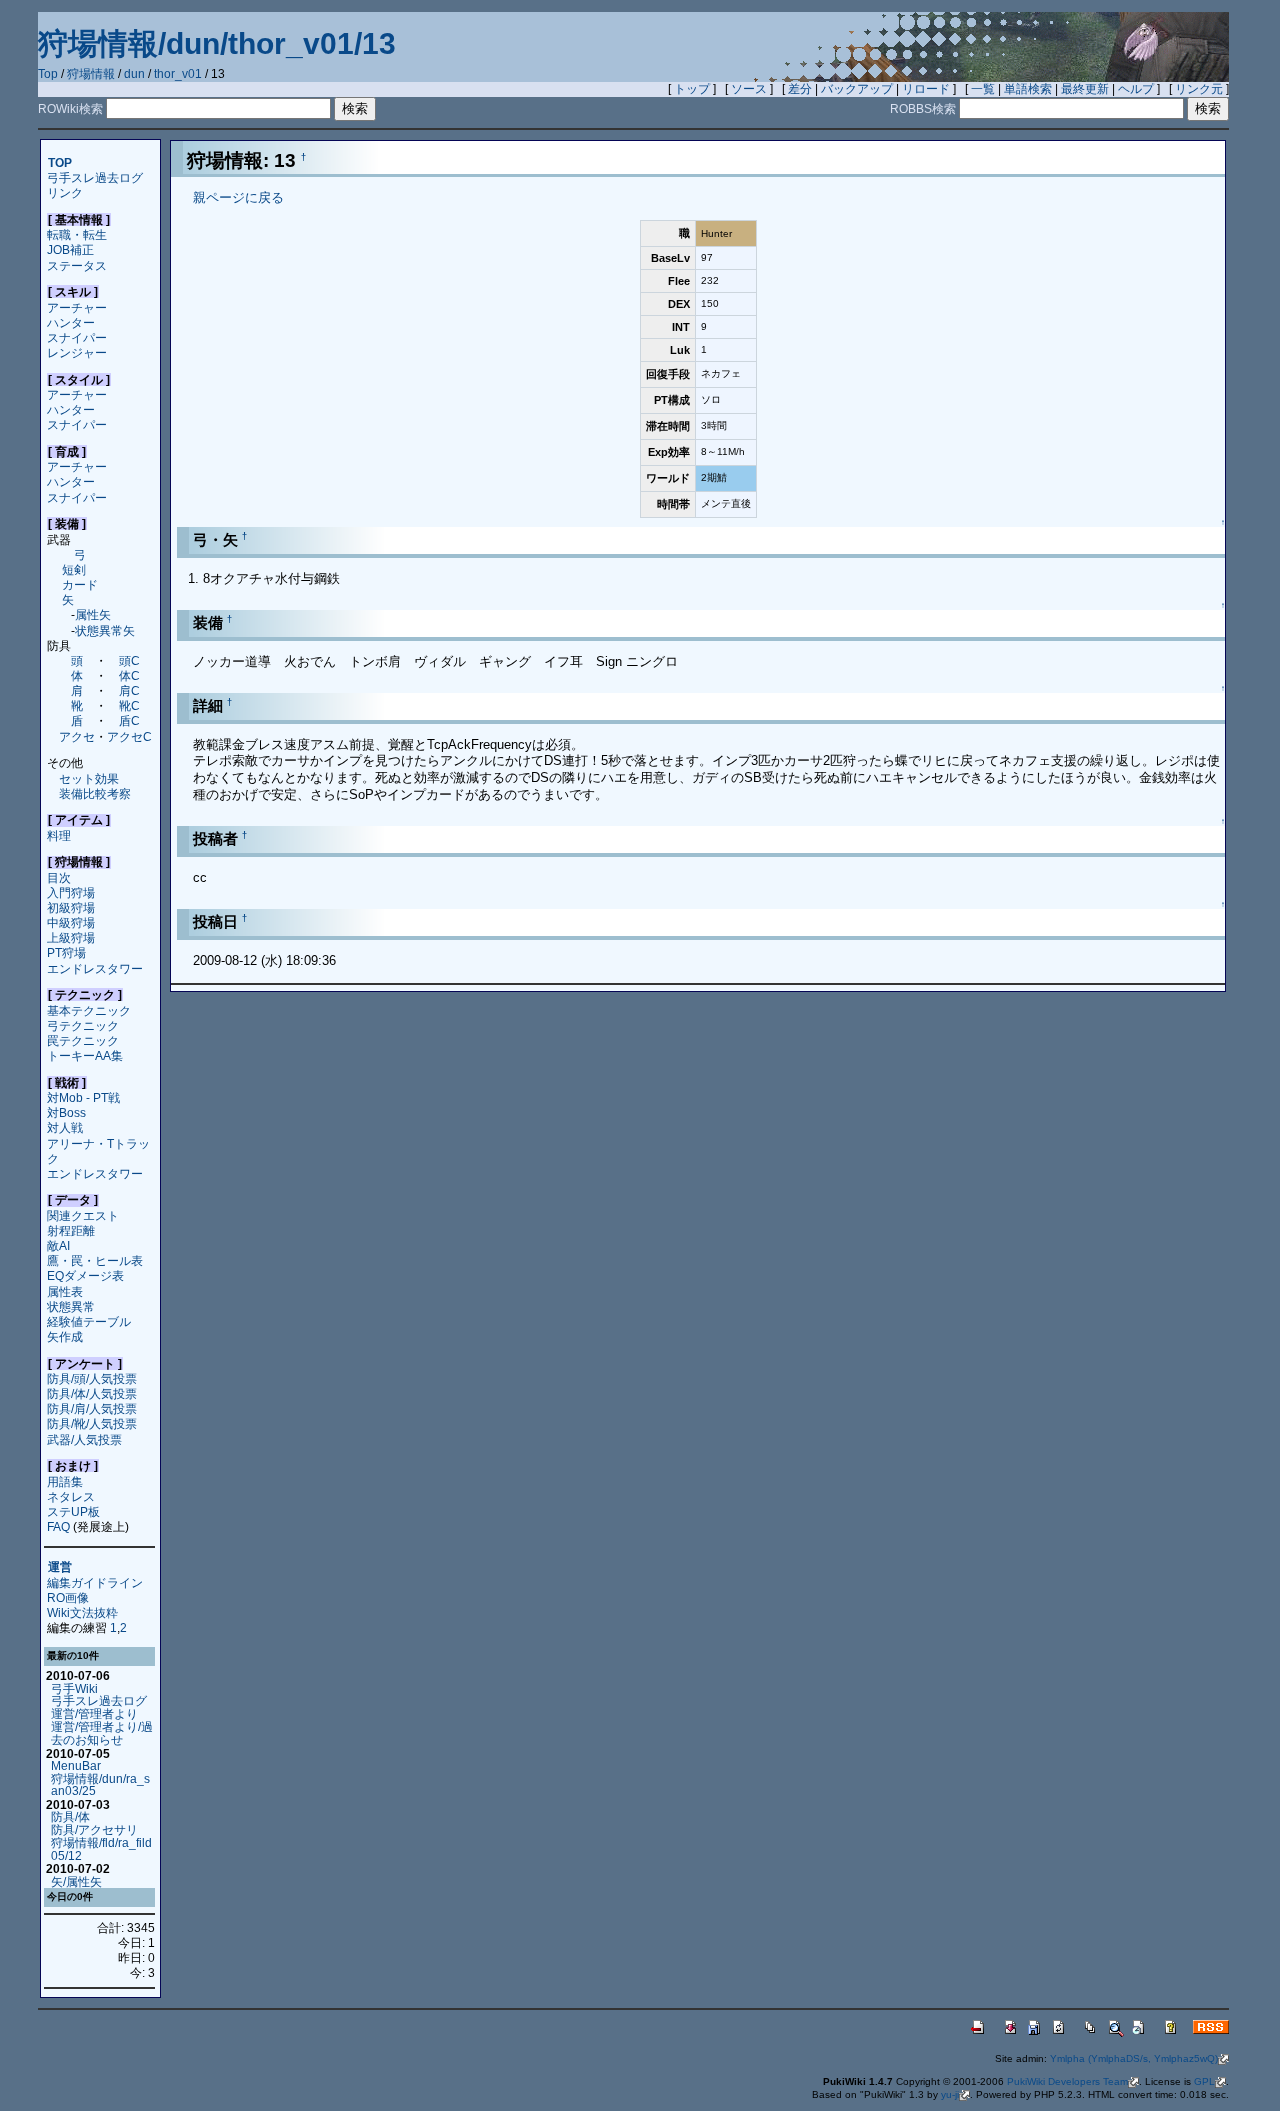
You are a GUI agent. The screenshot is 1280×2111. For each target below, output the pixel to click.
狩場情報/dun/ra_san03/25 (100, 1785)
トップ (692, 89)
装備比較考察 (95, 793)
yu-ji (950, 2094)
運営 (60, 1567)
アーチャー (77, 307)
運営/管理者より (94, 1713)
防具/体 (70, 1816)
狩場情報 (91, 74)
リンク (65, 192)
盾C (129, 720)
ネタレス (71, 1496)
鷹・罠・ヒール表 (95, 1260)
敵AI (58, 1245)
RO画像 (68, 1597)
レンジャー (77, 352)
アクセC (129, 736)
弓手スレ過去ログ (95, 177)
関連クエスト (83, 1215)
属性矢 (93, 614)
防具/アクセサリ (94, 1829)
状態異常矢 (105, 630)
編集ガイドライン (95, 1582)
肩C (129, 690)
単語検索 (1028, 89)
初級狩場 (71, 907)
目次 (59, 877)
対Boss (66, 1112)
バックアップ (857, 89)
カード (80, 584)
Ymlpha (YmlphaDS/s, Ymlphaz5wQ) (1134, 2058)
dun (134, 74)
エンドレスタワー (95, 968)
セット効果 (89, 778)
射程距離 (71, 1230)
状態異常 (71, 1306)
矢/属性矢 (76, 1881)
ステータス (77, 265)
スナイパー (77, 337)
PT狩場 (66, 952)
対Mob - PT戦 (83, 1097)
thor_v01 (178, 74)
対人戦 (65, 1127)
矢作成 (65, 1336)
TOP (60, 162)
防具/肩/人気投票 (92, 1408)
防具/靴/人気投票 (92, 1423)
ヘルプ (1136, 89)
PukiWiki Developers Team (1067, 2081)
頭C (129, 660)
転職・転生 (77, 234)
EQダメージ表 (85, 1275)
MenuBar (76, 1765)
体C (129, 675)
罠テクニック (83, 1040)
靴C (129, 705)
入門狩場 (71, 892)
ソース (749, 89)
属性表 (65, 1291)
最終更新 (1085, 89)
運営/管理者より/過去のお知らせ (102, 1733)
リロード (926, 89)
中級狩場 (71, 922)
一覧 (983, 89)
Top (48, 74)
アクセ (77, 736)
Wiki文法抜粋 (82, 1612)
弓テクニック (83, 1025)
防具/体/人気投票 (92, 1393)
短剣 (74, 569)
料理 (59, 835)
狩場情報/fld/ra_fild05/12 (101, 1849)
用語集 (65, 1481)
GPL (1204, 2081)
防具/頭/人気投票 (92, 1378)
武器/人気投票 (84, 1439)
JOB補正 (70, 249)
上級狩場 (71, 937)
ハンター (71, 322)
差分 (800, 89)
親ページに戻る (238, 197)
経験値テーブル (89, 1321)
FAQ (58, 1526)
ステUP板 (73, 1511)
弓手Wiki (74, 1688)
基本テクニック (89, 1010)
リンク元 (1199, 89)
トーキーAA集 (85, 1055)
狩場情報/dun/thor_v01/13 (217, 43)
